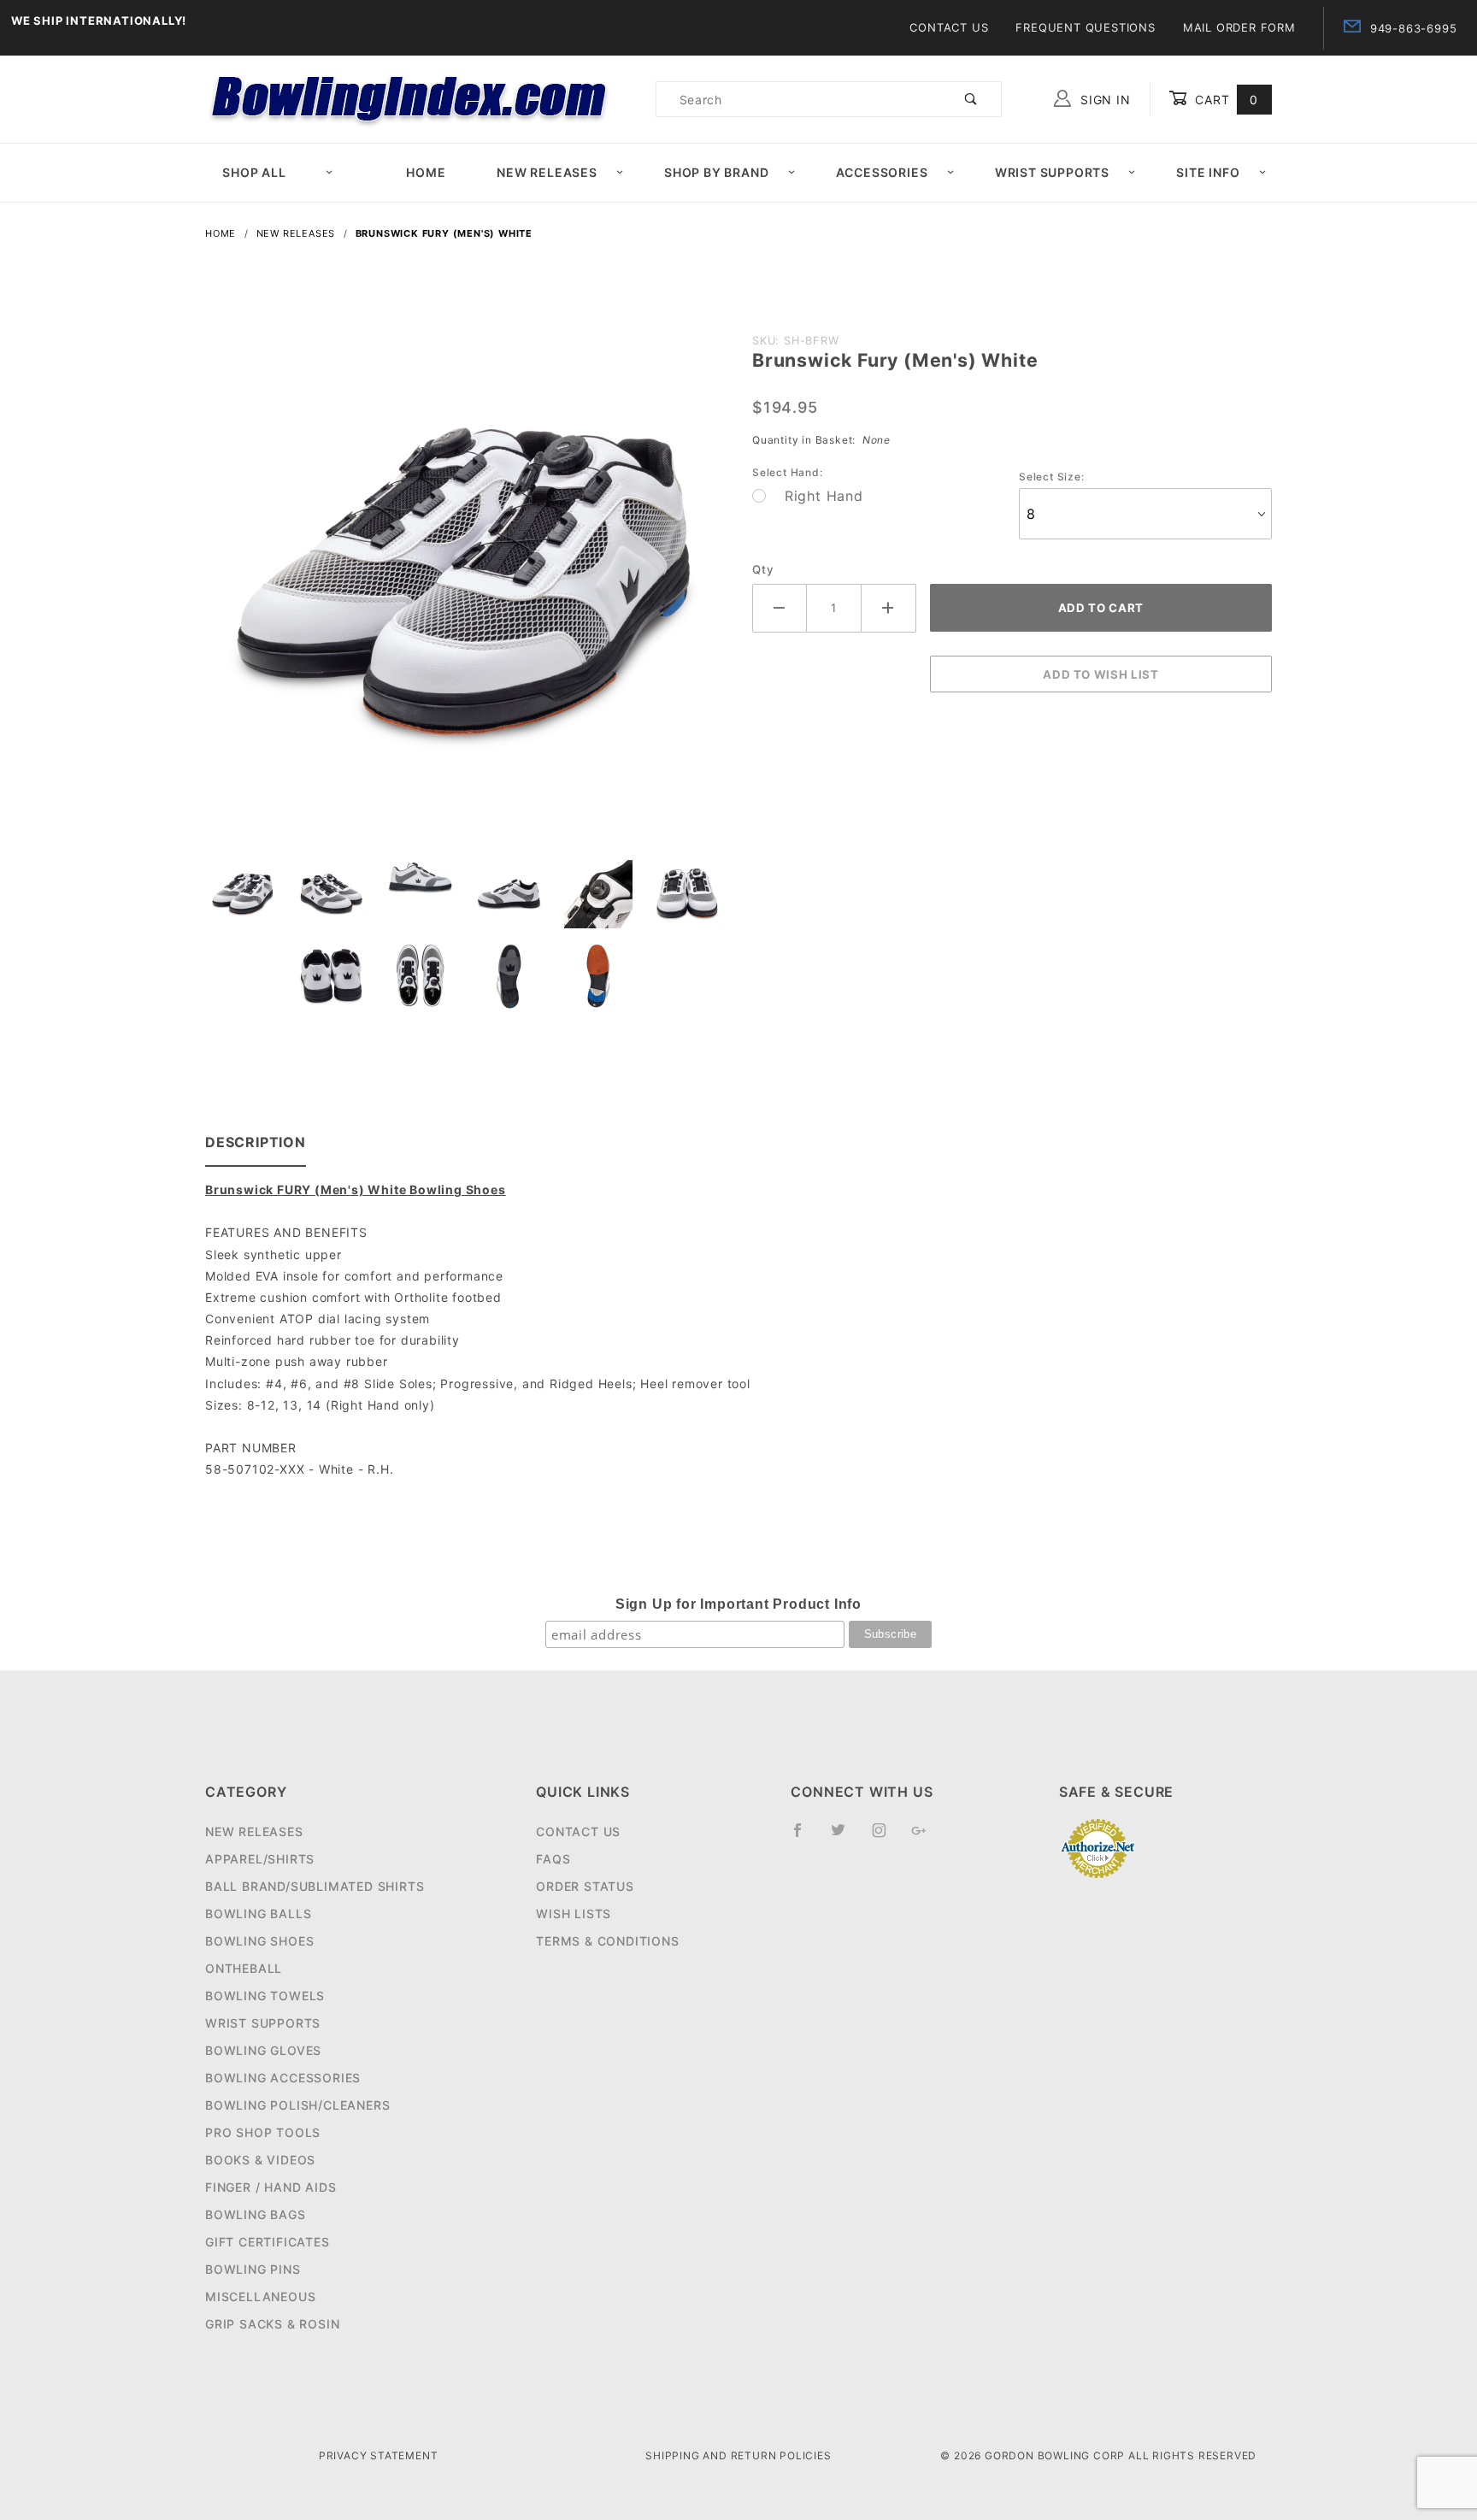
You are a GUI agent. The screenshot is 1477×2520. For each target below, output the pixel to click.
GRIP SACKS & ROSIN (272, 2324)
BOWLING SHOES (259, 1941)
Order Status (585, 1886)
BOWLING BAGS (256, 2214)
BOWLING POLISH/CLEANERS (297, 2105)
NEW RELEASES (254, 1831)
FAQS (553, 1859)
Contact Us (949, 27)
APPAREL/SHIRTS (260, 1859)
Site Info (1208, 172)
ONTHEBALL (244, 1968)
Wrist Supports (1052, 172)
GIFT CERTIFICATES (268, 2242)
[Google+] (926, 1837)
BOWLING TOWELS (265, 1996)
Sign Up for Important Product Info (738, 1604)
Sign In (1103, 100)
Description (256, 1142)
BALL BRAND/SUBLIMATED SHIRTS (315, 1886)
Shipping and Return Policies (738, 2455)
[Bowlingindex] (411, 98)
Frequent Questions (1085, 27)
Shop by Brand (716, 172)
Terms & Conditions (607, 1941)
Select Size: (1052, 477)
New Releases (547, 172)
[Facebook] (805, 1837)
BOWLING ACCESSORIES (283, 2078)
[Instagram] (886, 1837)
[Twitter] (845, 1837)
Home (426, 172)
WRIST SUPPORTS (263, 2023)
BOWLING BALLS (258, 1914)
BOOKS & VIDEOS (260, 2160)
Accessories (882, 172)
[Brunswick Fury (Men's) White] (465, 592)
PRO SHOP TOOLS (263, 2132)
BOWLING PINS (253, 2269)
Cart (1224, 100)
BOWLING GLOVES (263, 2050)
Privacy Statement (379, 2455)
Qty (763, 569)
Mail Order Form (1239, 27)
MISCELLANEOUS (260, 2296)
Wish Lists (574, 1914)
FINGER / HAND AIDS (271, 2187)
